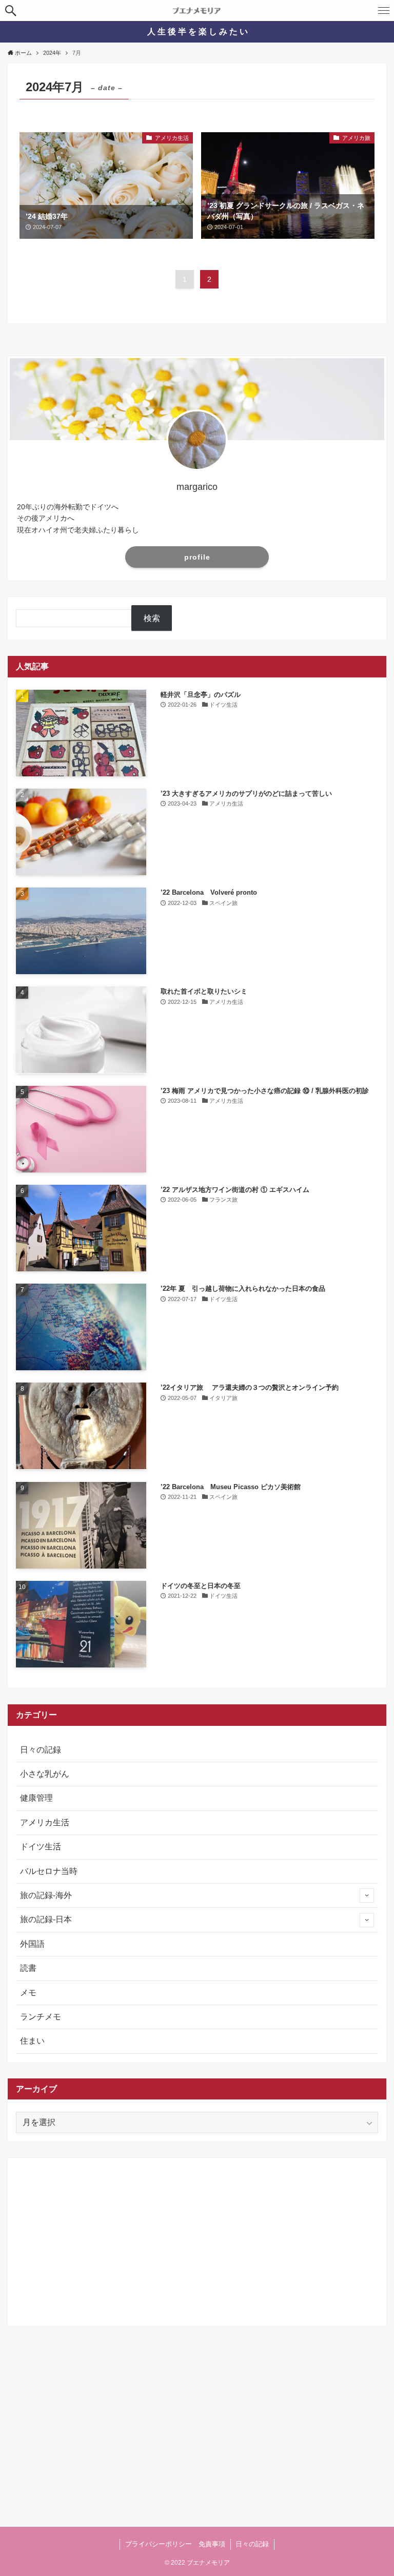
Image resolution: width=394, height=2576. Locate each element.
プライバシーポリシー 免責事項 (175, 2544)
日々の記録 (41, 1750)
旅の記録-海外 (46, 1895)
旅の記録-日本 (46, 1919)
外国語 (32, 1944)
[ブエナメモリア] (197, 11)
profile (197, 557)
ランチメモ (41, 2017)
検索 (152, 618)
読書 (28, 1968)
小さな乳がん (45, 1774)
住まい (32, 2041)
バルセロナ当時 (49, 1871)
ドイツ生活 (41, 1847)
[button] (11, 11)
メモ (28, 1993)
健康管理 (36, 1798)
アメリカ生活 (45, 1822)
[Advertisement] (197, 2238)
